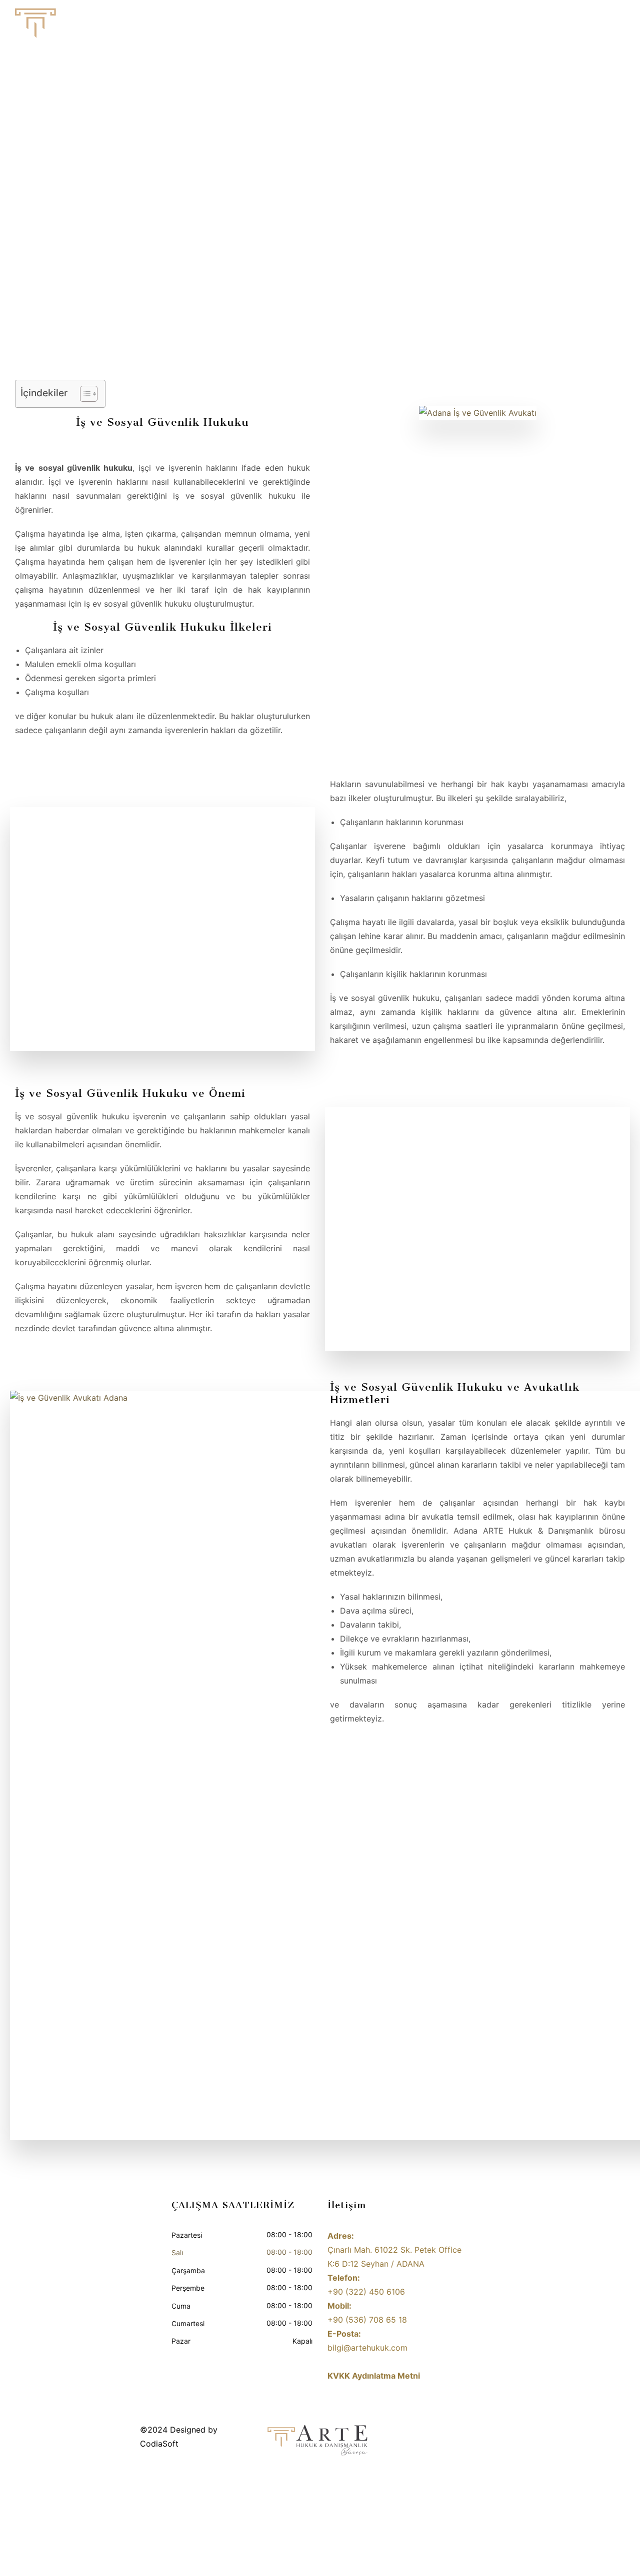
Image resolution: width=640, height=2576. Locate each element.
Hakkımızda (377, 28)
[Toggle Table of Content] (84, 394)
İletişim (602, 28)
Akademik (555, 28)
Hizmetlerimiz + (491, 28)
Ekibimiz (430, 28)
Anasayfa (322, 28)
